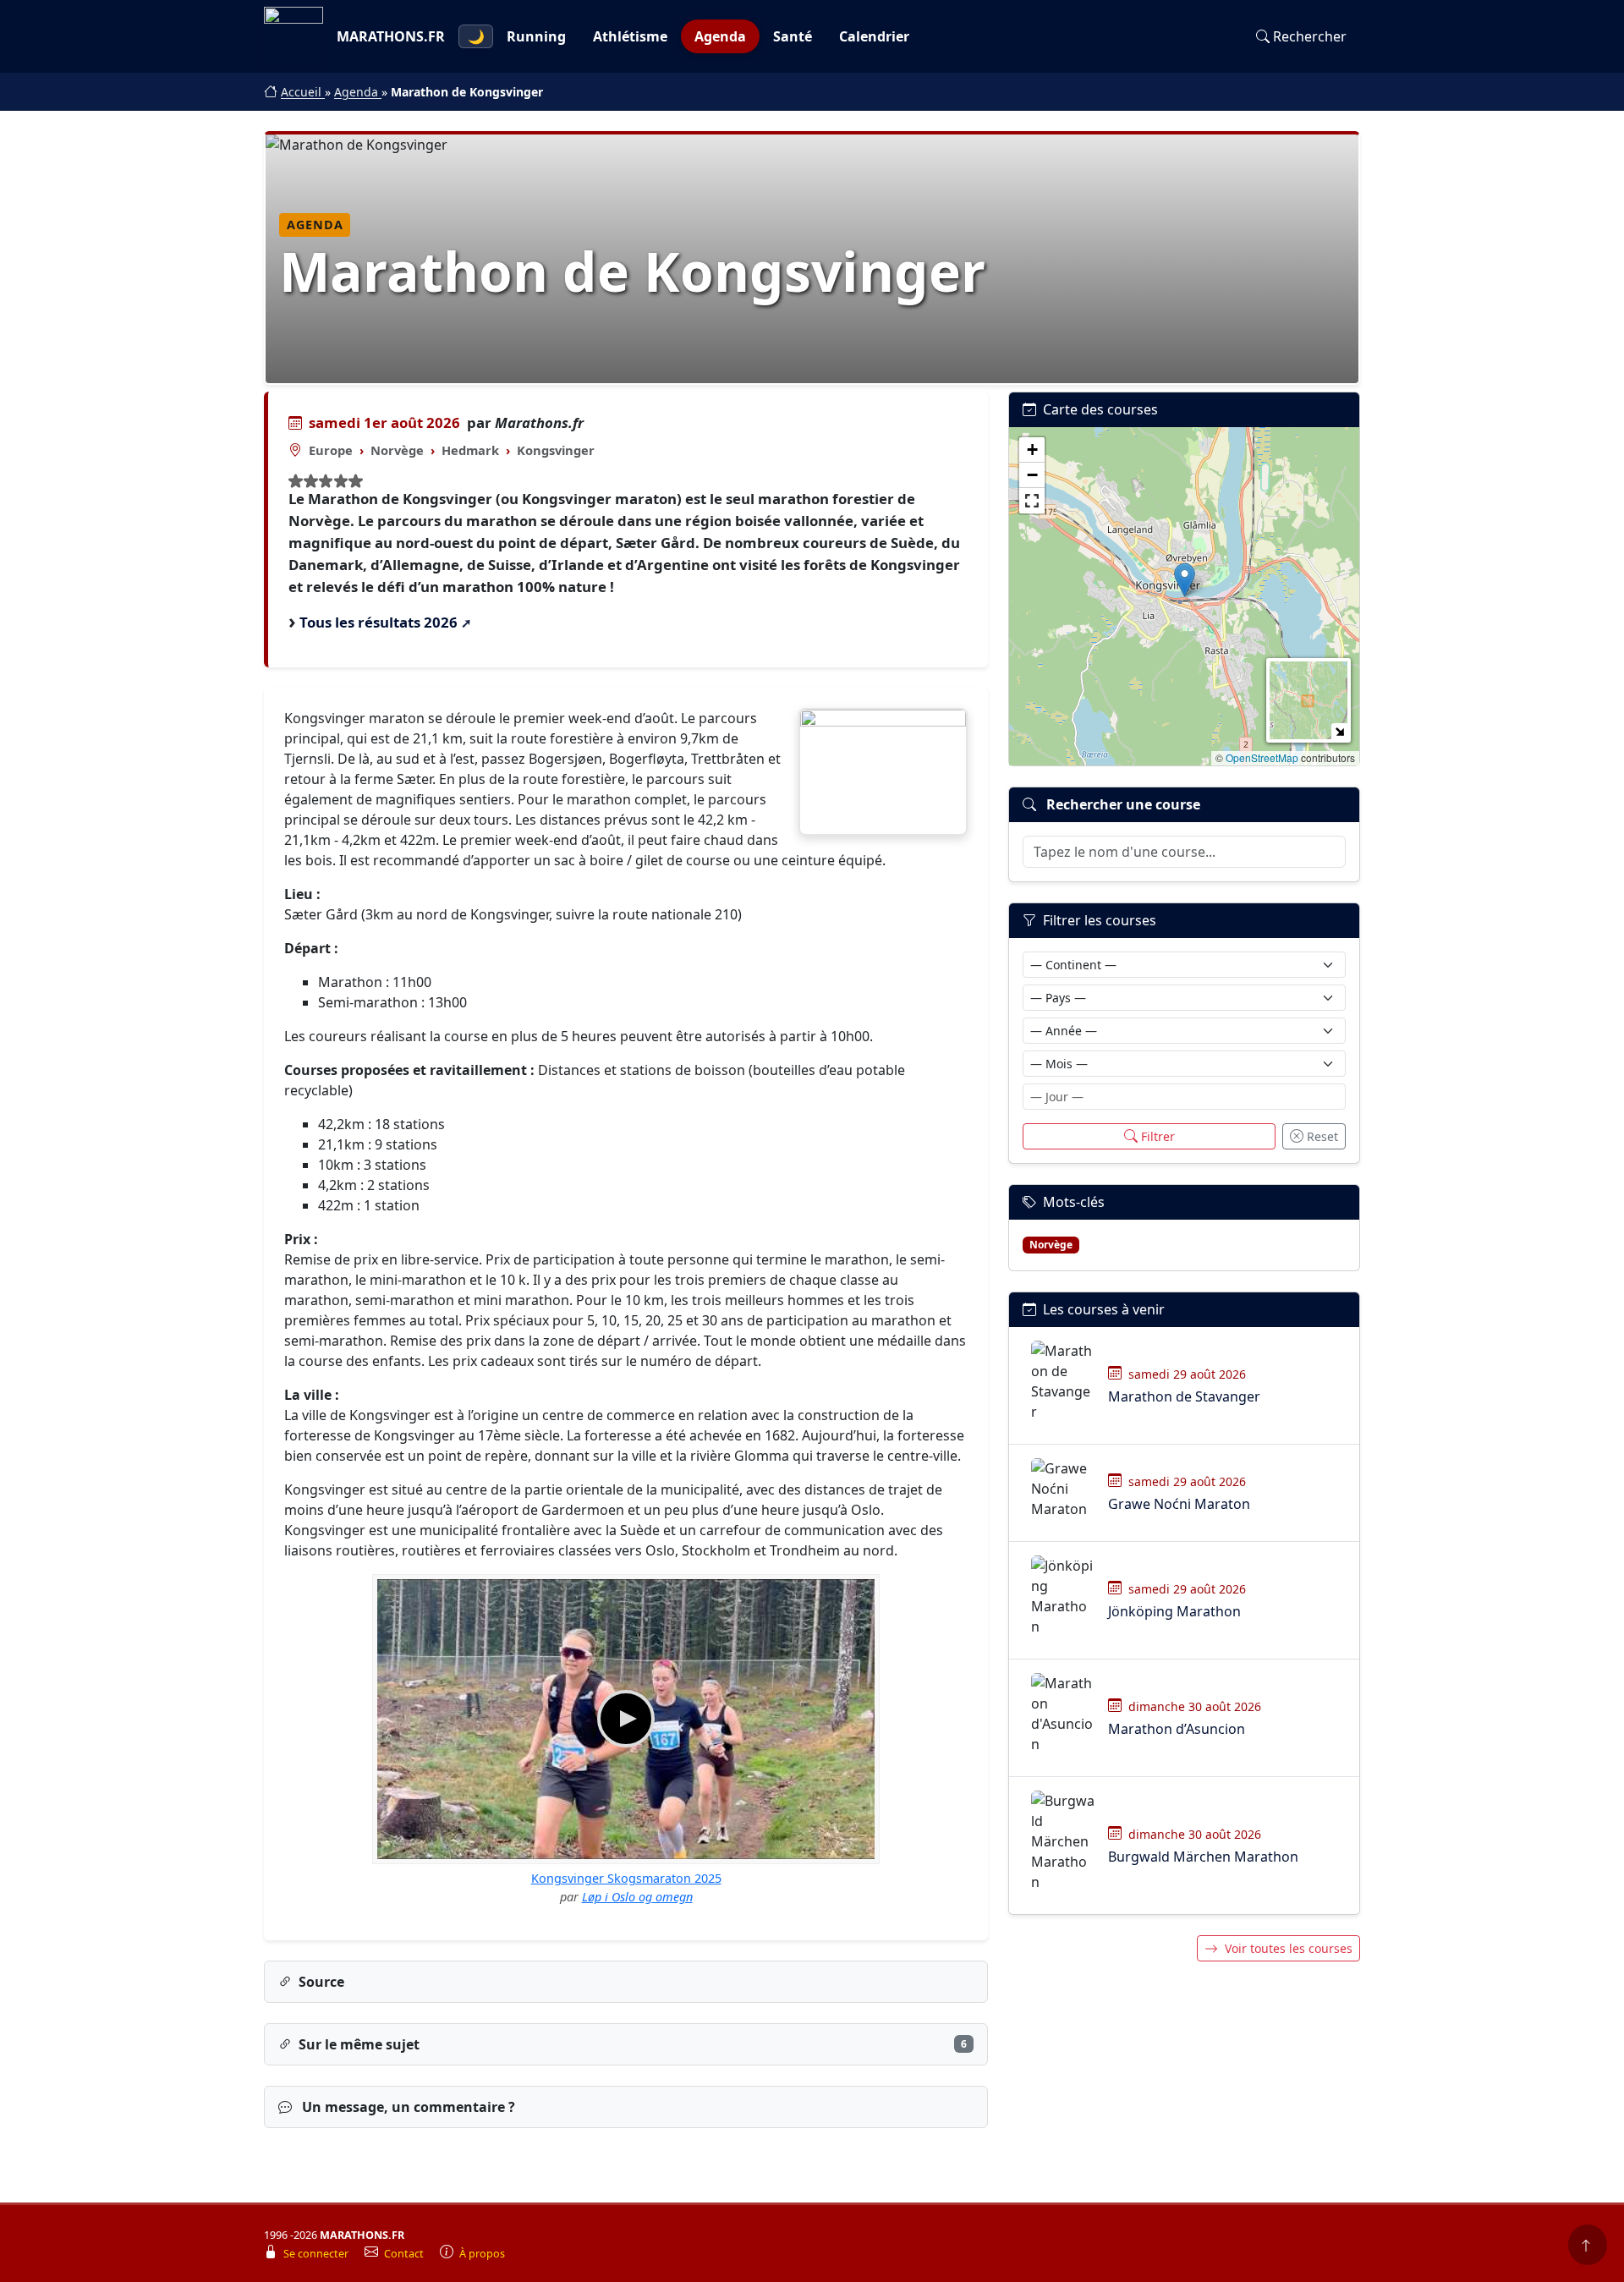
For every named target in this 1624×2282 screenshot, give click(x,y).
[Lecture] (626, 1719)
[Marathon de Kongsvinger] (883, 772)
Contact (405, 2254)
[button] (1185, 580)
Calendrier (874, 36)
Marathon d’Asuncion (1177, 1729)
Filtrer (1158, 1136)
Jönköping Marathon (1174, 1611)
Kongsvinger (556, 450)
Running (536, 36)
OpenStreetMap (1262, 757)
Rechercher (1310, 36)
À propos (482, 2254)
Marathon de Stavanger (1184, 1396)
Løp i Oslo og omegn (637, 1897)
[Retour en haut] (1588, 2245)
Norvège (397, 450)
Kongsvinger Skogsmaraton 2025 (626, 1878)
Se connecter (317, 2254)
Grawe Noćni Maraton (1179, 1504)
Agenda (720, 36)
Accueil (303, 92)
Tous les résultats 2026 (379, 622)
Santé (793, 36)
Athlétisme (630, 36)
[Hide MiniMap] (1339, 731)
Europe (331, 450)
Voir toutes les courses (1289, 1948)
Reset (1322, 1136)
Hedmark (470, 450)
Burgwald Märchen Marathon (1203, 1857)
